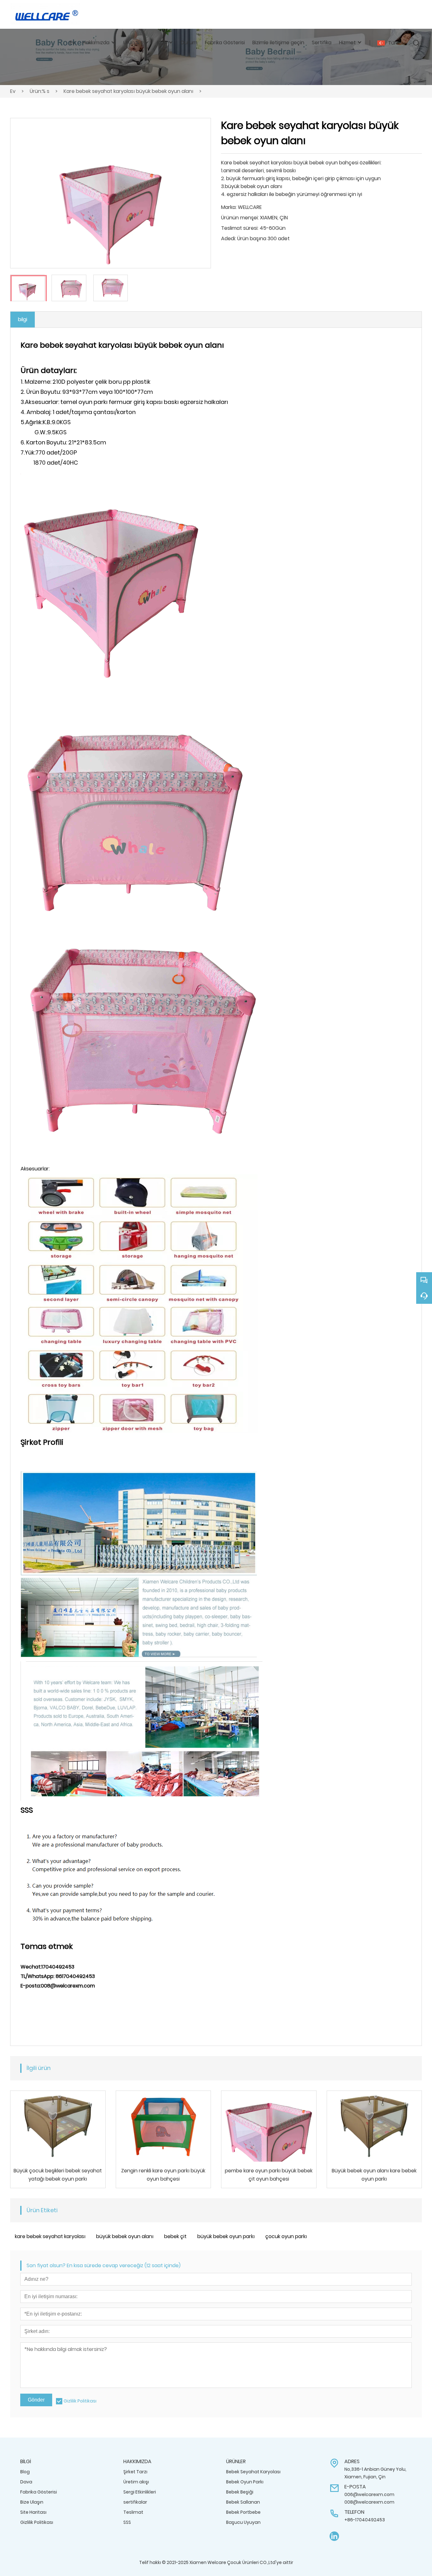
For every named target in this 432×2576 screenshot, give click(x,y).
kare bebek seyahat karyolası (50, 2236)
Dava (26, 2482)
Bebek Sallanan (243, 2502)
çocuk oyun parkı (286, 2236)
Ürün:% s (40, 91)
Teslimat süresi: (240, 228)
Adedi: (228, 238)
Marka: (229, 207)
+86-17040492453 (365, 2520)
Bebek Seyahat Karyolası (253, 2472)
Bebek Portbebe (243, 2512)
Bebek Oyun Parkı (245, 2482)
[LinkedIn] (334, 2536)
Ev (13, 91)
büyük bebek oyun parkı (226, 2236)
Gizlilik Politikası (80, 2401)
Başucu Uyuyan (243, 2522)
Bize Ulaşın (32, 2502)
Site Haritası (33, 2512)
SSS (127, 2522)
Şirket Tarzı (135, 2472)
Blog (25, 2472)
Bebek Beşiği (240, 2492)
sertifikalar (135, 2502)
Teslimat (133, 2512)
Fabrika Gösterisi (39, 2492)
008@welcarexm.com (369, 2502)
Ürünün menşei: (240, 218)
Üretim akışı (136, 2482)
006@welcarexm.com (369, 2494)
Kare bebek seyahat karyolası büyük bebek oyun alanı (128, 91)
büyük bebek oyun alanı (125, 2236)
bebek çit (175, 2236)
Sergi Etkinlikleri (140, 2492)
